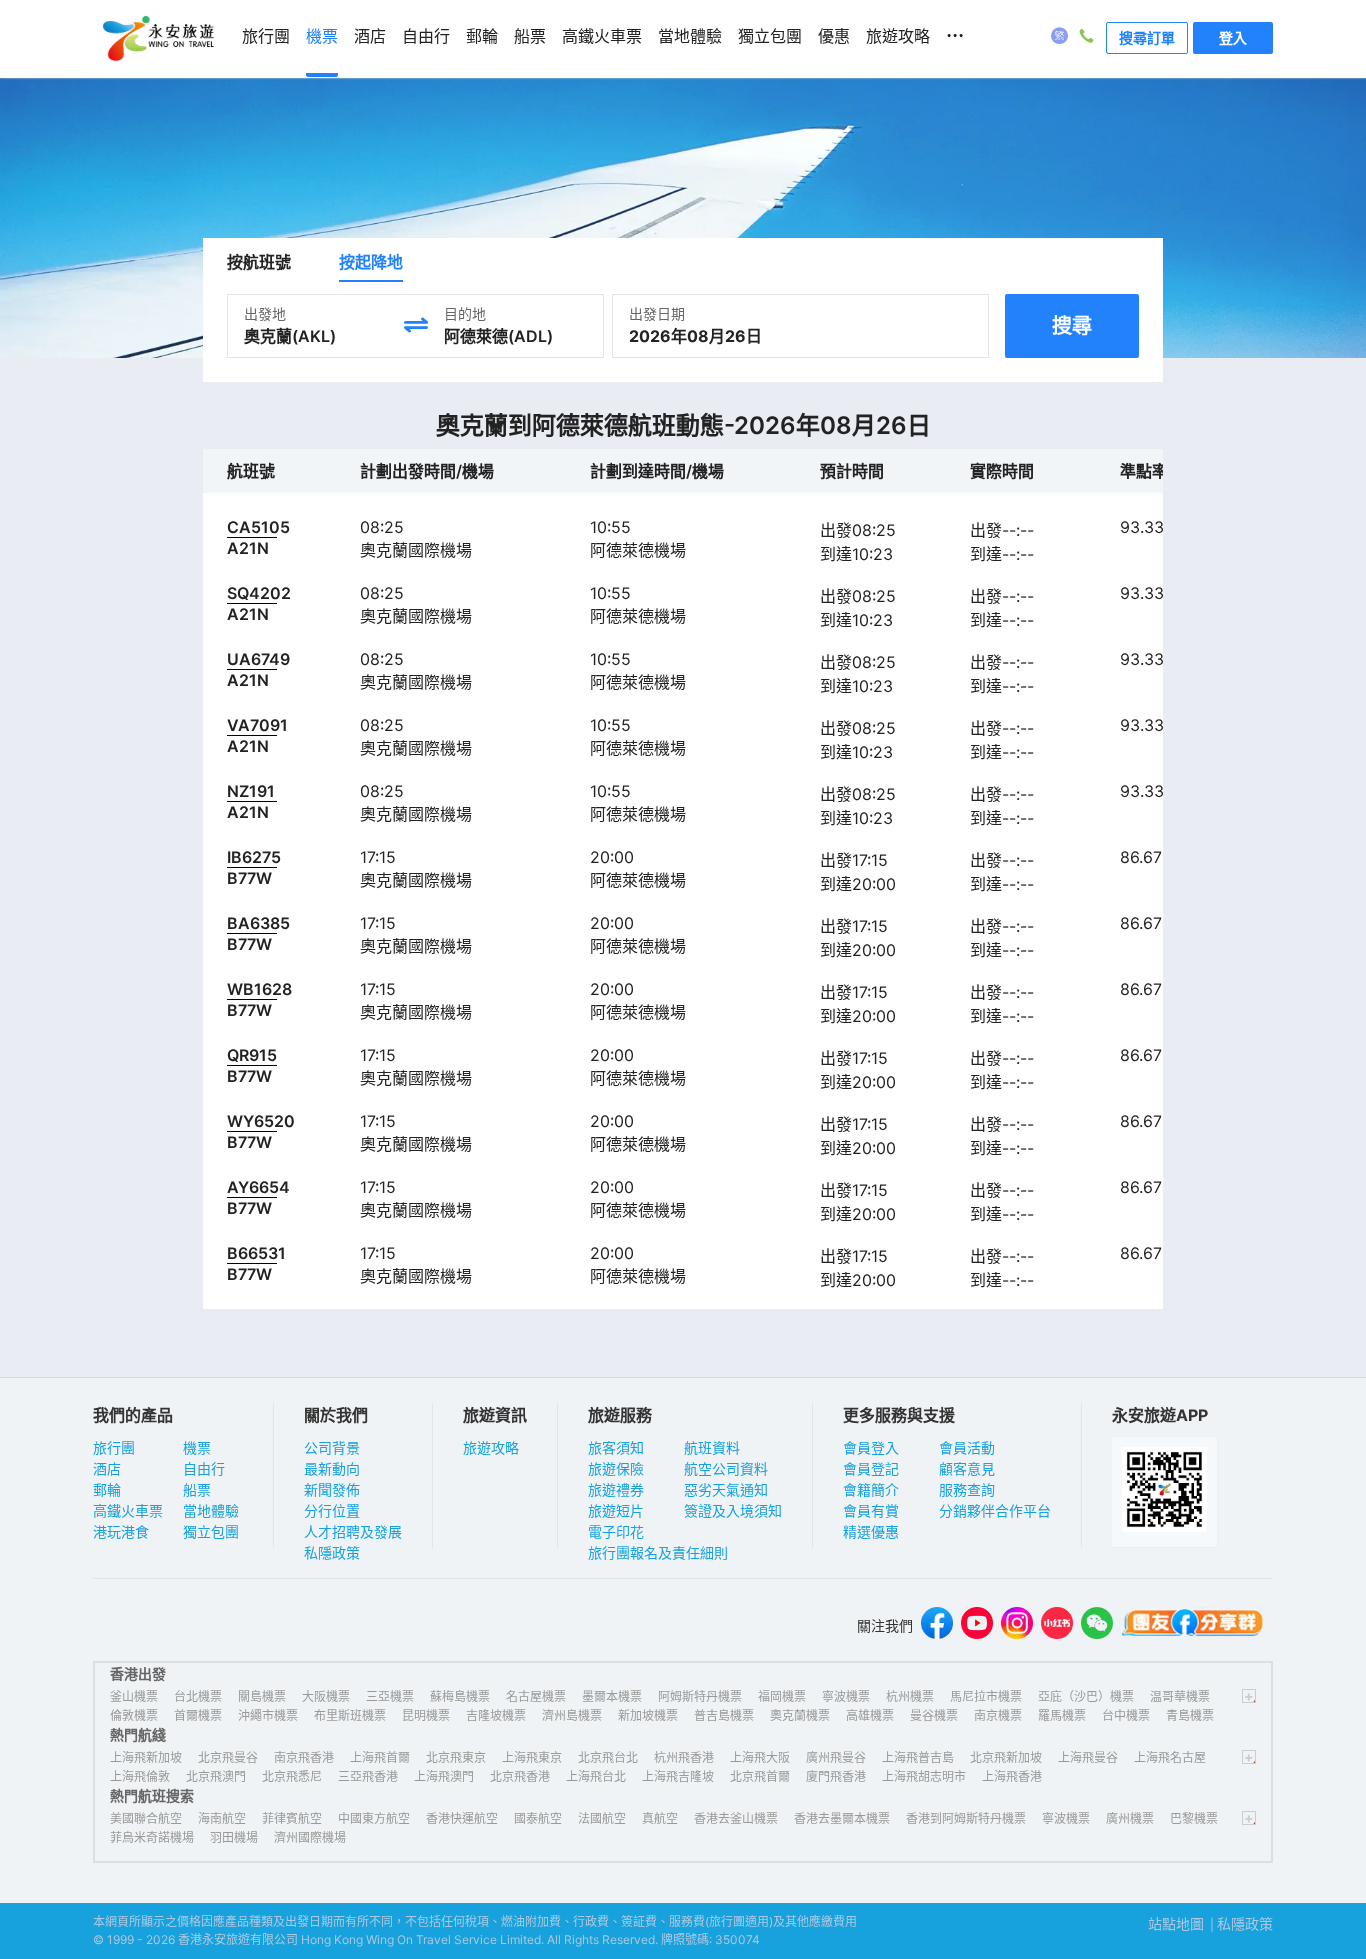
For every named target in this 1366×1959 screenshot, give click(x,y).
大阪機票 (326, 1696)
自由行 (204, 1468)
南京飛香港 (304, 1757)
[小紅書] (1057, 1625)
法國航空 (602, 1818)
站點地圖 (1176, 1923)
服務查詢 (967, 1489)
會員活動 (967, 1447)
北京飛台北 (608, 1757)
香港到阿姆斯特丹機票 (966, 1818)
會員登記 (871, 1468)
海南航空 (222, 1818)
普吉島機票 (724, 1715)
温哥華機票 (1180, 1696)
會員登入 (871, 1447)
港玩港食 (121, 1531)
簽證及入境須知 (733, 1510)
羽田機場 (234, 1837)
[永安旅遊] (157, 39)
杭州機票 (910, 1696)
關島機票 (262, 1696)
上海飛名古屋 (1170, 1757)
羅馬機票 (1062, 1715)
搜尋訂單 (1147, 37)
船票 (197, 1489)
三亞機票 (390, 1696)
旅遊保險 (616, 1468)
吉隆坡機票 (496, 1715)
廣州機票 (1130, 1818)
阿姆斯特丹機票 (700, 1696)
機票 (197, 1447)
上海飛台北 (596, 1776)
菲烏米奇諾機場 (152, 1837)
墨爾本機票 (612, 1696)
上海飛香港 (1012, 1776)
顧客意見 (967, 1468)
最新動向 (332, 1468)
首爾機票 (198, 1715)
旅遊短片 (616, 1510)
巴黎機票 (1194, 1818)
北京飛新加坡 (1006, 1757)
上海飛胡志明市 (924, 1776)
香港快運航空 (462, 1818)
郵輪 (107, 1489)
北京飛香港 (520, 1776)
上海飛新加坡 (146, 1757)
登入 (1233, 37)
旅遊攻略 (491, 1447)
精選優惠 (871, 1531)
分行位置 (332, 1510)
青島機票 (1190, 1715)
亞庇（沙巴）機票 (1086, 1696)
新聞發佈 (332, 1489)
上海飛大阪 (760, 1757)
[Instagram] (1017, 1625)
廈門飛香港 (836, 1776)
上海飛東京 (532, 1757)
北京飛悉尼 (292, 1776)
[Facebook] (937, 1625)
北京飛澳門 (216, 1776)
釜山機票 (134, 1696)
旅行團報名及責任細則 (658, 1552)
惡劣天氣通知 (726, 1489)
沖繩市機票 (268, 1715)
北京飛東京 (456, 1757)
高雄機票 (870, 1715)
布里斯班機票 (350, 1715)
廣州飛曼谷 (836, 1757)
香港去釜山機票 (736, 1818)
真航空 (660, 1818)
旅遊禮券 (616, 1489)
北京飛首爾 (760, 1776)
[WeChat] (1097, 1625)
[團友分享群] (1193, 1625)
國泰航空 (538, 1818)
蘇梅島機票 (460, 1696)
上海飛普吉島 (918, 1757)
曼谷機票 (934, 1715)
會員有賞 (871, 1510)
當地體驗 (211, 1510)
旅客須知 (616, 1447)
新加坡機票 (648, 1715)
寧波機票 (846, 1696)
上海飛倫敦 (140, 1776)
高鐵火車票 (128, 1510)
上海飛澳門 (444, 1776)
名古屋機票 (536, 1696)
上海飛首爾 (380, 1757)
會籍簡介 (871, 1489)
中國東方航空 (374, 1818)
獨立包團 (211, 1531)
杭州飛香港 (684, 1757)
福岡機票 (782, 1696)
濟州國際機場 (310, 1837)
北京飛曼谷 (228, 1757)
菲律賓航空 (292, 1818)
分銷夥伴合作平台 (995, 1510)
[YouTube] (977, 1625)
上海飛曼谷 (1088, 1757)
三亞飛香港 (368, 1776)
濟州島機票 (572, 1715)
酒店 (107, 1468)
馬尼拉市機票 (986, 1696)
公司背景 (332, 1447)
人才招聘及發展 (353, 1531)
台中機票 (1126, 1715)
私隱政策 (332, 1552)
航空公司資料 (726, 1468)
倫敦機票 (134, 1715)
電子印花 (616, 1531)
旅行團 (114, 1447)
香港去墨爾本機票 (842, 1818)
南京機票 (998, 1715)
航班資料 (712, 1447)
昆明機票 (426, 1715)
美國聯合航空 (146, 1818)
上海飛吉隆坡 (678, 1776)
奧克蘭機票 (800, 1715)
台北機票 (198, 1696)
